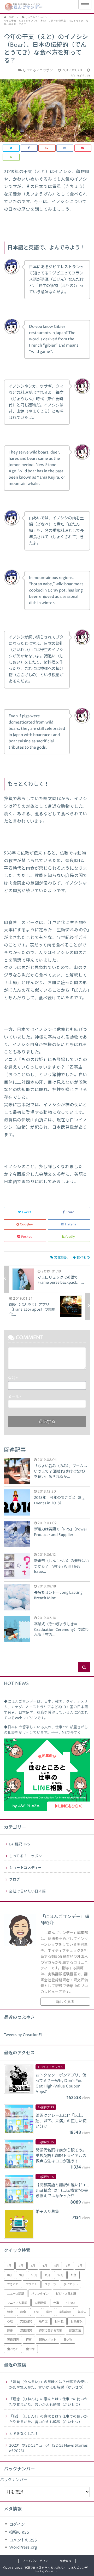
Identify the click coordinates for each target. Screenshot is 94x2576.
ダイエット (71, 2284)
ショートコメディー (25, 1868)
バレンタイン (40, 2294)
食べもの (83, 1258)
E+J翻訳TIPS (20, 1844)
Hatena (71, 1224)
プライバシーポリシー (37, 2561)
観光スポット (48, 2340)
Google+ (26, 1224)
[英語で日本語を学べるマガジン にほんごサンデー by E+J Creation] (37, 7)
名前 (13, 1379)
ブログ (15, 1880)
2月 (21, 2266)
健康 (10, 2312)
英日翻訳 (13, 2340)
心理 (10, 2322)
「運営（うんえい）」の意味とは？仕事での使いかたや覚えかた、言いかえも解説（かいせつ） (48, 2385)
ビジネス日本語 (66, 2294)
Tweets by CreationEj (23, 2035)
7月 (80, 2266)
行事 (29, 2340)
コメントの (23, 2540)
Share (70, 1212)
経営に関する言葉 (50, 2331)
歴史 (10, 2331)
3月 (33, 2266)
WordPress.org (23, 2547)
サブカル (32, 2284)
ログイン (17, 2525)
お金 (73, 2275)
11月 (47, 2275)
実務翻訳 (65, 2312)
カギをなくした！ (24, 2434)
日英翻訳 (77, 2322)
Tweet (27, 1212)
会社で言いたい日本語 (27, 1891)
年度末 (82, 2312)
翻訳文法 (75, 2331)
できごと (13, 2284)
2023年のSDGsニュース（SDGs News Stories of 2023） (48, 2448)
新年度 (43, 2322)
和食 (23, 2312)
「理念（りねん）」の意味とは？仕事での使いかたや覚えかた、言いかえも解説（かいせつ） (48, 2402)
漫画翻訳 (26, 2331)
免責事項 (66, 2561)
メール (15, 1397)
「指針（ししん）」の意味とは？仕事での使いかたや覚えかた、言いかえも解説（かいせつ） (48, 2419)
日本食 (59, 2322)
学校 (49, 2312)
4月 (45, 2266)
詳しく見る (65, 2002)
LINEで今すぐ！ (72, 1733)
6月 (68, 2266)
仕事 (56, 2303)
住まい (71, 2303)
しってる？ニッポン (25, 1856)
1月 (9, 2266)
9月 (21, 2275)
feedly (70, 1237)
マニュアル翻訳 (17, 2303)
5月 (57, 2266)
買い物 (68, 2340)
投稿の (19, 2532)
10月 (34, 2275)
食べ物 (30, 2349)
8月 (9, 2275)
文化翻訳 (61, 1258)
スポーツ (50, 2284)
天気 (36, 2312)
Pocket (27, 1237)
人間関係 (40, 2303)
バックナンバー (14, 2480)
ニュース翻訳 (16, 2294)
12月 (60, 2275)
